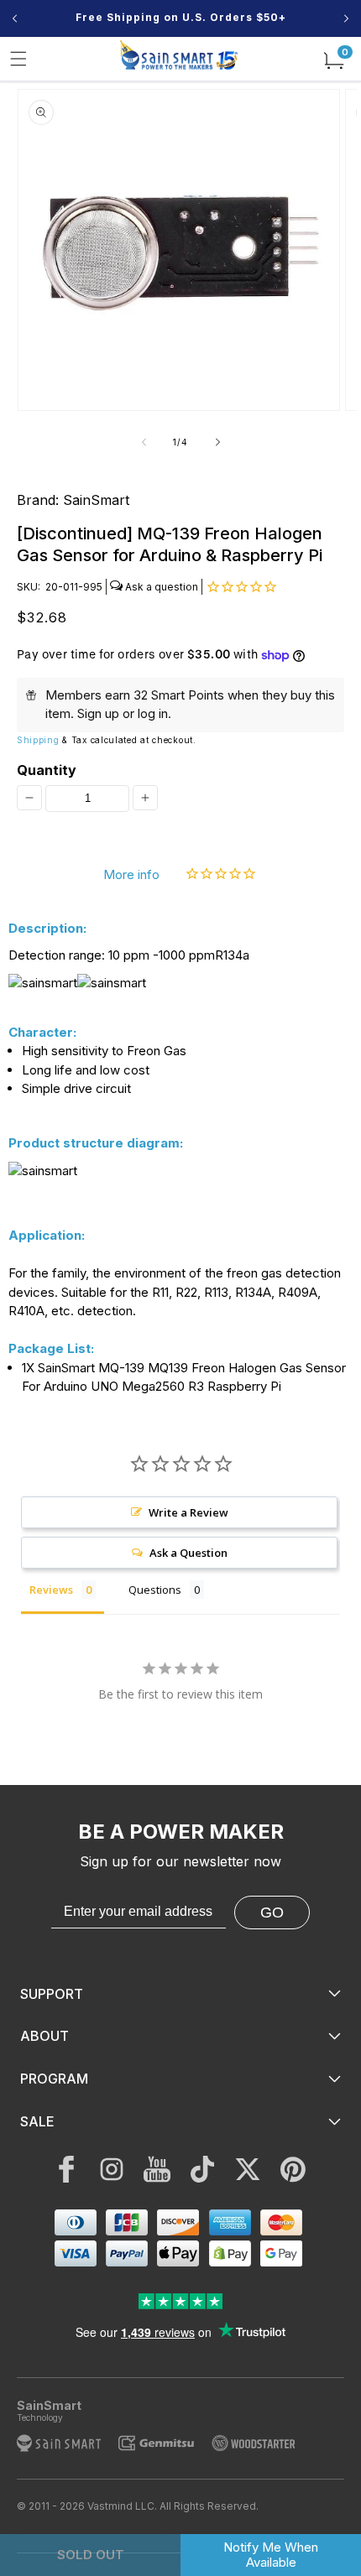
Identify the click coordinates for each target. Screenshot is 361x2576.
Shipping (38, 740)
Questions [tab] (155, 1590)
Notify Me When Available (271, 2555)
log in (153, 713)
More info (131, 874)
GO (272, 1912)
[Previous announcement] (15, 18)
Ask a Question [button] (188, 1553)
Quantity (47, 770)
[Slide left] (144, 442)
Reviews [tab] (51, 1590)
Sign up (98, 713)
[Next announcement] (346, 18)
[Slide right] (217, 442)
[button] (18, 59)
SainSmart (96, 500)
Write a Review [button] (188, 1512)
